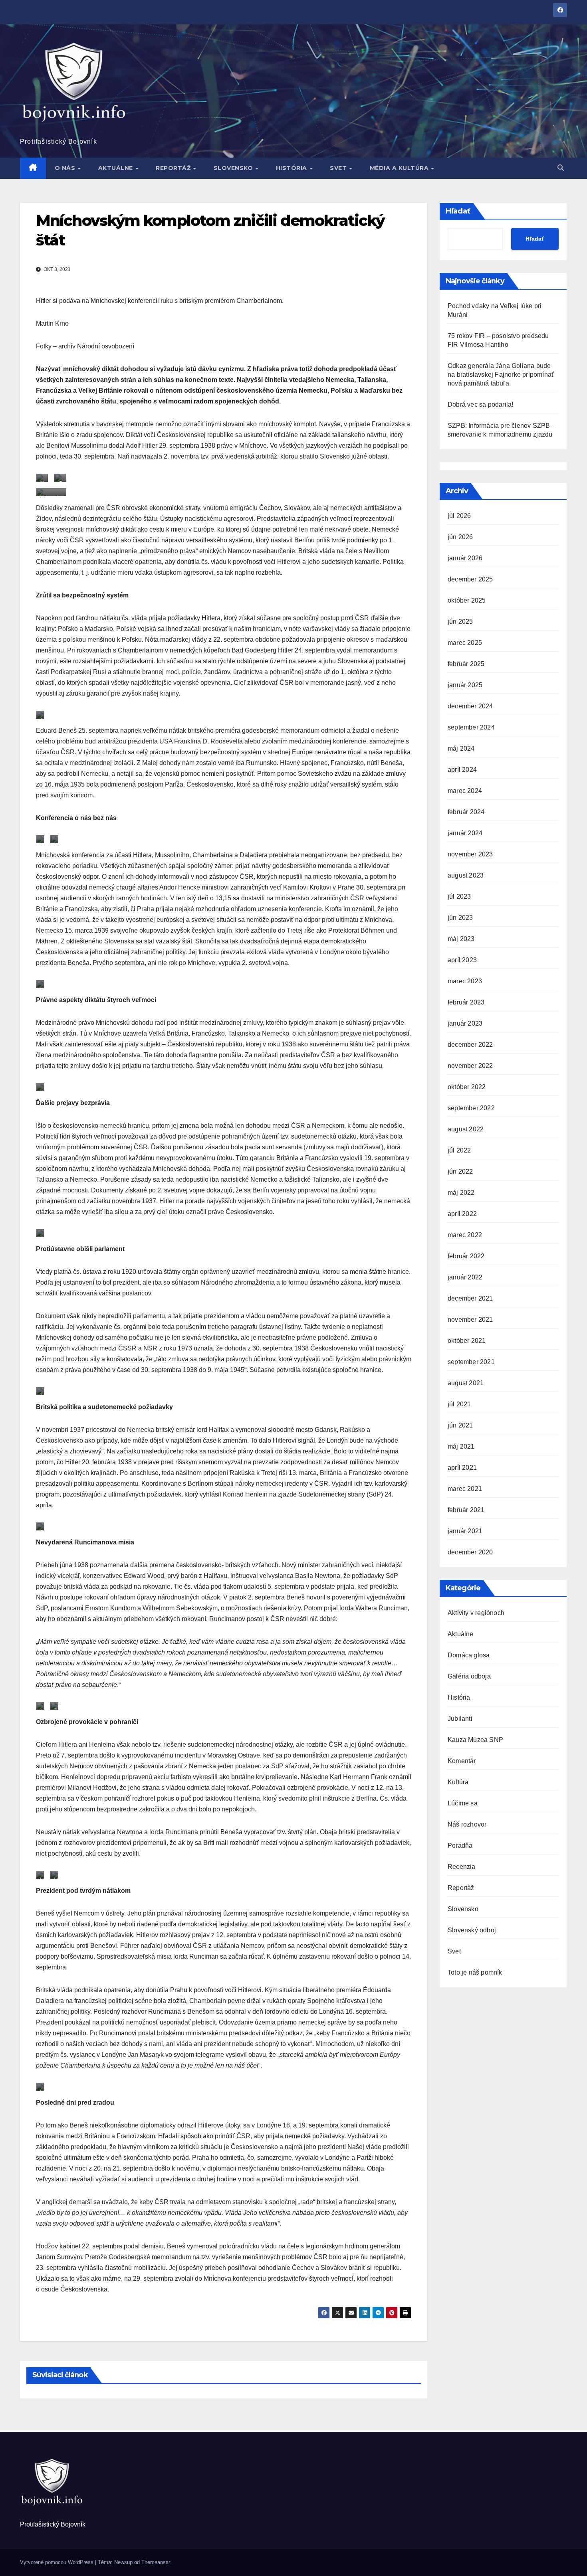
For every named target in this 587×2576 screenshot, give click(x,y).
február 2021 (466, 1510)
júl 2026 (459, 516)
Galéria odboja (469, 1676)
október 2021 (467, 1341)
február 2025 (466, 664)
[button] (561, 168)
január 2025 (465, 685)
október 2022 (467, 1087)
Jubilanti (460, 1719)
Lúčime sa (463, 1803)
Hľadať (458, 211)
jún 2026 (460, 537)
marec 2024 (465, 791)
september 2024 (471, 727)
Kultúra (458, 1782)
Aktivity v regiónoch (476, 1613)
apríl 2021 (462, 1468)
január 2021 (465, 1531)
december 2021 (470, 1298)
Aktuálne (117, 168)
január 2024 (465, 833)
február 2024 (466, 812)
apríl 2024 (462, 770)
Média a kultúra (400, 168)
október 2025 (467, 600)
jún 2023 (460, 918)
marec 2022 (465, 1235)
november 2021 (470, 1320)
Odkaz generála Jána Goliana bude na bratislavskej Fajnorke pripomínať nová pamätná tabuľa (501, 375)
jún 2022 (460, 1171)
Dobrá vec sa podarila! (481, 404)
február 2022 (466, 1256)
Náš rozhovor (467, 1824)
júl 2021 (459, 1404)
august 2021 (466, 1383)
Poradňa (460, 1846)
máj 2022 (461, 1193)
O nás (66, 168)
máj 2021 (461, 1446)
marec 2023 (465, 981)
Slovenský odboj (472, 1930)
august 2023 (466, 875)
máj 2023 (461, 939)
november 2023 (470, 854)
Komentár (462, 1761)
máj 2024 (461, 748)
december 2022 (470, 1045)
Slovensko (234, 168)
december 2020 (470, 1552)
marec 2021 (465, 1489)
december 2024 (470, 706)
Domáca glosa (469, 1655)
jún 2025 (460, 622)
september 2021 (471, 1362)
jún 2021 (460, 1425)
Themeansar (156, 2562)
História (293, 168)
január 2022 (465, 1277)
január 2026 (465, 558)
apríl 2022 (462, 1214)
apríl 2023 (462, 960)
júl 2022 (459, 1150)
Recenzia (462, 1867)
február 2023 (466, 1002)
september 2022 (471, 1108)
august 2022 (466, 1129)
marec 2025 (465, 643)
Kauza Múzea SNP (475, 1740)
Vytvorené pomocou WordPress (58, 2562)
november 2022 (470, 1066)
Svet (339, 168)
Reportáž (174, 168)
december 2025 (470, 579)
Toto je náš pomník (475, 1972)
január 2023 (465, 1023)
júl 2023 (459, 897)
